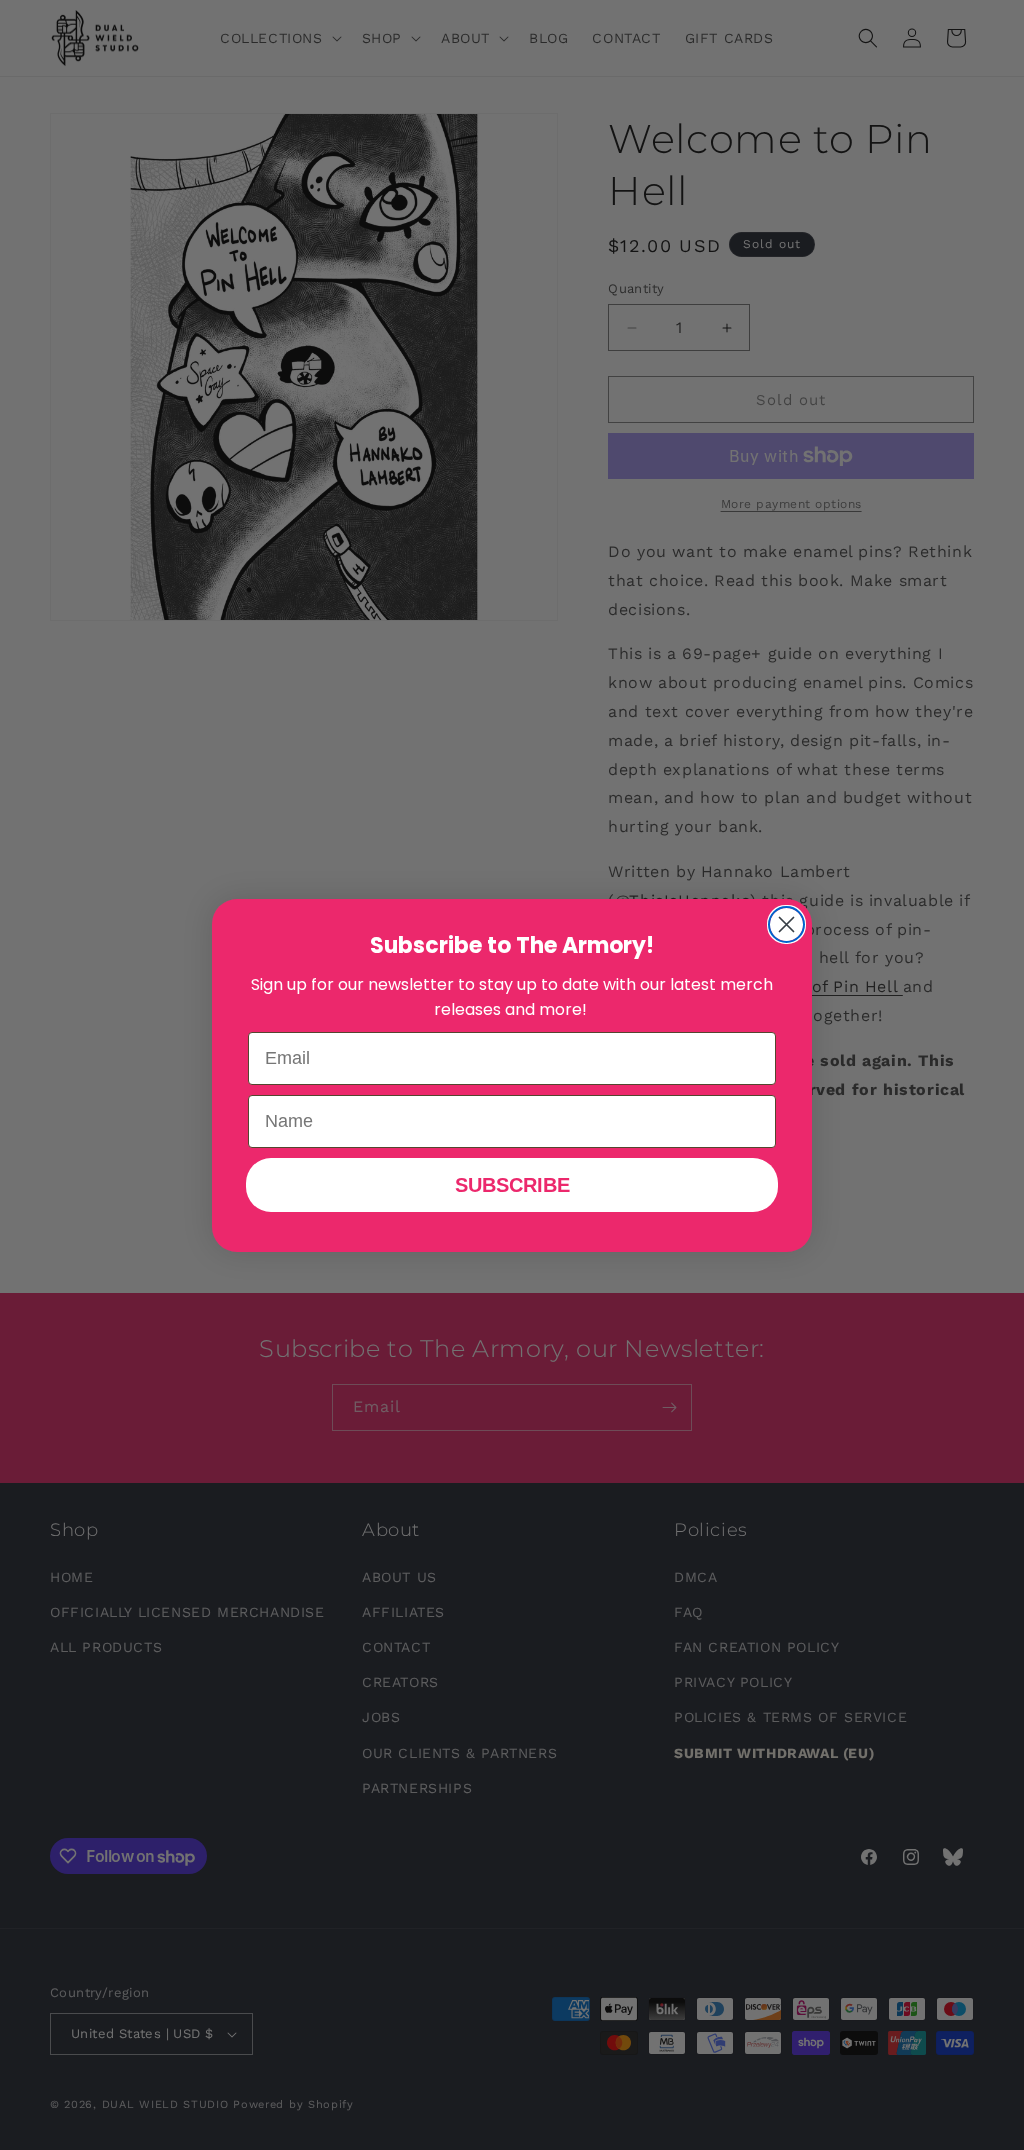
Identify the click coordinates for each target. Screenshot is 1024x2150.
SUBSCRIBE (512, 1185)
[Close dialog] (786, 924)
